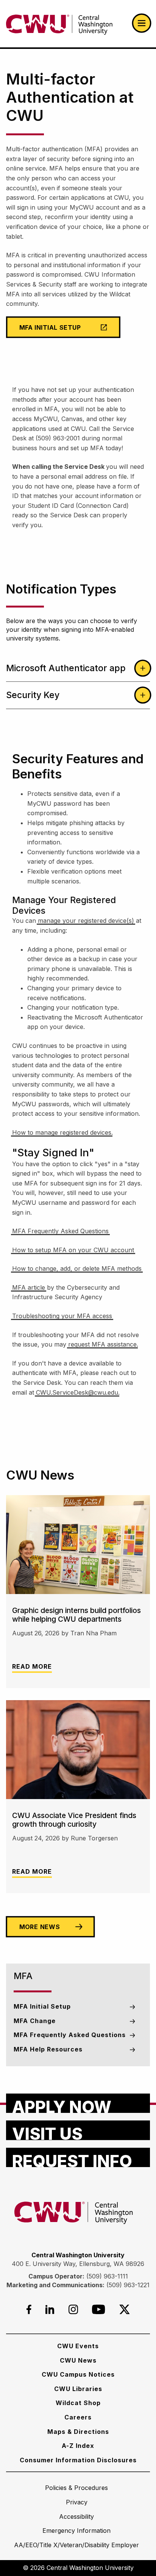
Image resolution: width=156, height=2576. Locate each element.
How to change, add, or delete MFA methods (77, 1268)
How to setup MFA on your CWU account (73, 1250)
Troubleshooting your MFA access (62, 1316)
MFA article (29, 1287)
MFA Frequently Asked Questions (60, 1231)
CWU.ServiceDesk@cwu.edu (77, 1392)
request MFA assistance (102, 1344)
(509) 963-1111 (107, 2276)
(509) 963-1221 (128, 2285)
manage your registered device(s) (86, 921)
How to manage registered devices (62, 1132)
